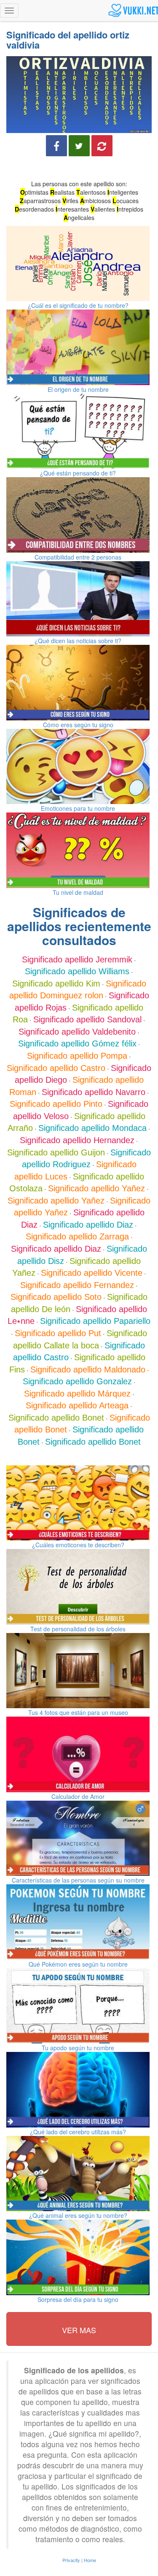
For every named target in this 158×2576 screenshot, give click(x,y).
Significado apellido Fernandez (77, 1285)
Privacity (71, 2560)
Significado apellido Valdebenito (77, 1032)
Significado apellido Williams (77, 971)
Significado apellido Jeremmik (77, 959)
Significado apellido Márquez (77, 1394)
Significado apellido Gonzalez (77, 1381)
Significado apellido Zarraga (77, 1236)
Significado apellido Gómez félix (77, 1043)
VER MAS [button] (79, 2330)
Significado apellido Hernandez (77, 1140)
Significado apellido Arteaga (77, 1405)
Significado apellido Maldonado (88, 1370)
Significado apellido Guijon (56, 1152)
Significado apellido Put (58, 1333)
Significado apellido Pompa (77, 1056)
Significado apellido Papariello (95, 1321)
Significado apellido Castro (56, 1068)
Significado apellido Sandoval (87, 1019)
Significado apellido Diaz (88, 1225)
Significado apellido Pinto (56, 1104)
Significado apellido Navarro (94, 1092)
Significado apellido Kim (56, 984)
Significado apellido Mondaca (92, 1128)
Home (90, 2560)
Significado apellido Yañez (96, 1188)
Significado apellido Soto (56, 1297)
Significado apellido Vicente (92, 1273)
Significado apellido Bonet (56, 1418)
